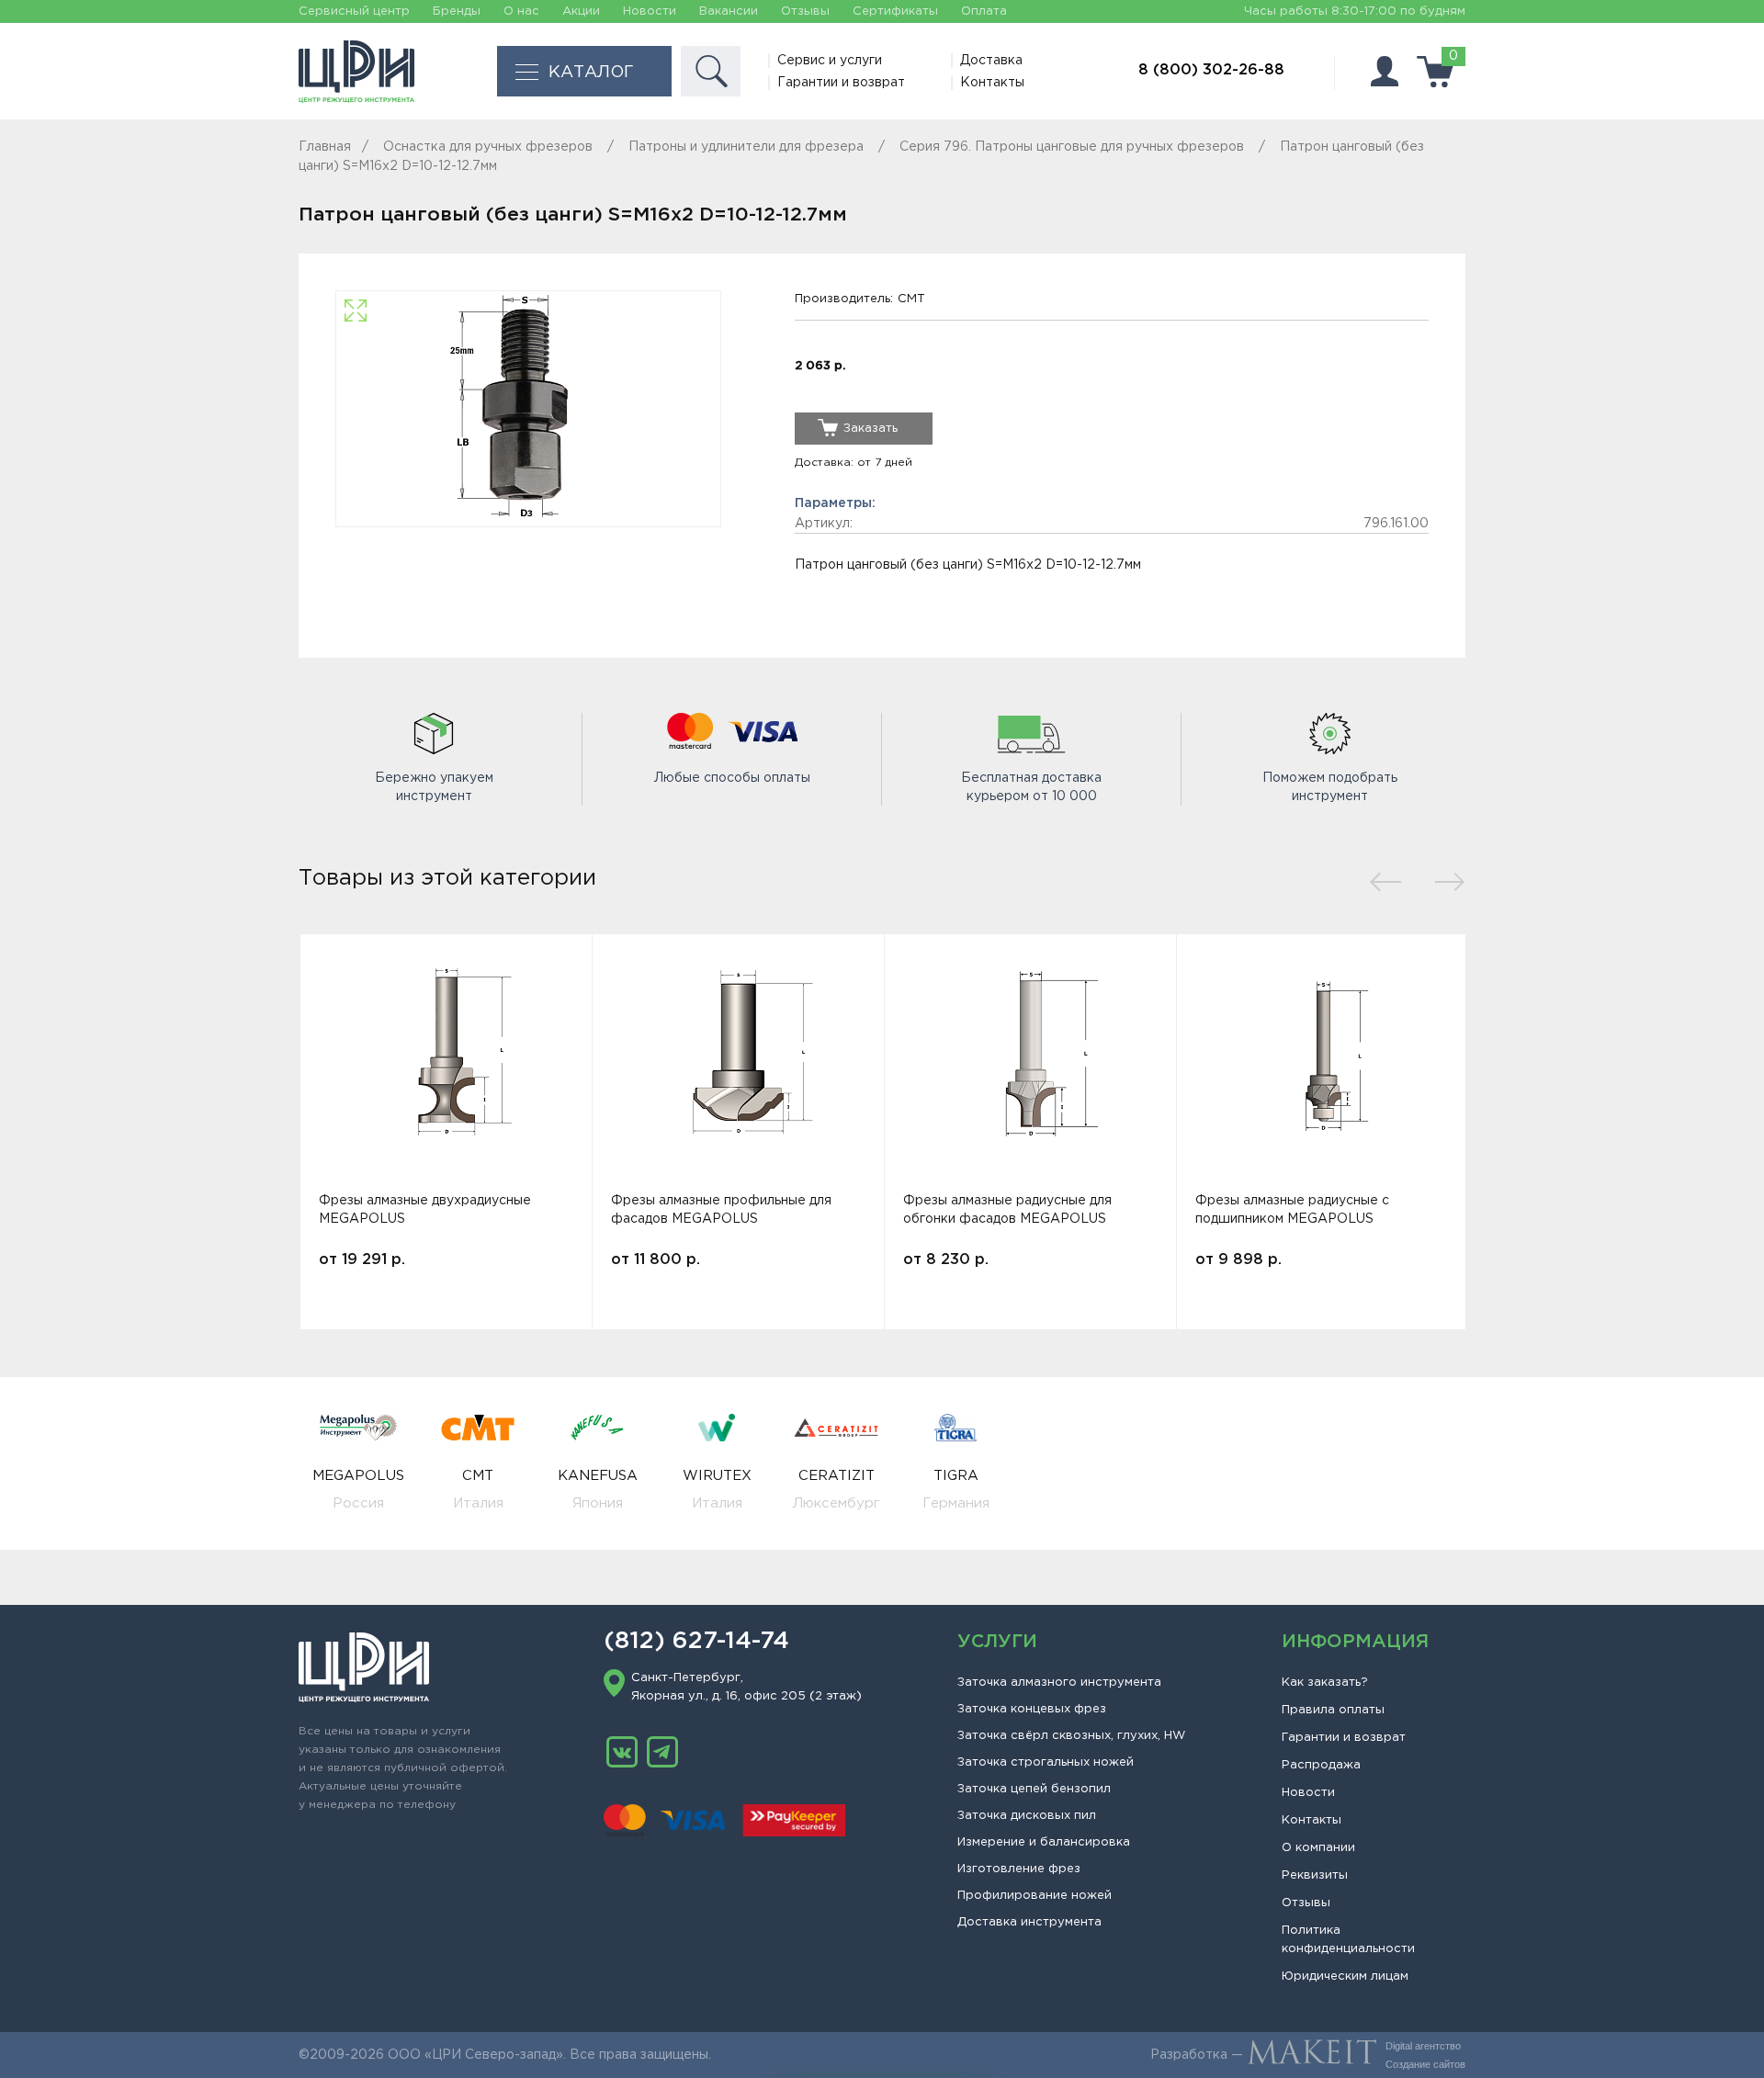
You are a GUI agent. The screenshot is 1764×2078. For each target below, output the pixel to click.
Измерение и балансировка (1044, 1842)
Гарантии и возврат (841, 83)
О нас (521, 11)
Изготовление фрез (1019, 1869)
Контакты (992, 83)
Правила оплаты (1333, 1710)
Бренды (457, 11)
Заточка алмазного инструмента (1059, 1683)
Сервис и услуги (830, 61)
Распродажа (1321, 1765)
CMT (911, 299)
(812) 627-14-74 (696, 1642)
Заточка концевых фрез (1032, 1709)
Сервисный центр (354, 11)
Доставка (991, 61)
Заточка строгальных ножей (1046, 1762)
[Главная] (356, 72)
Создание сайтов (1425, 2064)
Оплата (984, 11)
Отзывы (805, 11)
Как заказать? (1325, 1683)
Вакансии (729, 11)
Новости (650, 11)
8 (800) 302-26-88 (1211, 70)
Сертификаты (895, 11)
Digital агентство (1423, 2046)
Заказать (871, 429)
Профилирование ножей (1035, 1896)
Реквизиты (1315, 1875)
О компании (1318, 1848)
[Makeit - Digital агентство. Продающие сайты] (1312, 2055)
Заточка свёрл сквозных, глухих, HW (1071, 1736)
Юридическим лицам (1345, 1976)
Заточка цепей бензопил (1034, 1789)
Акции (581, 11)
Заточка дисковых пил (1027, 1816)
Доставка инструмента (1029, 1922)
